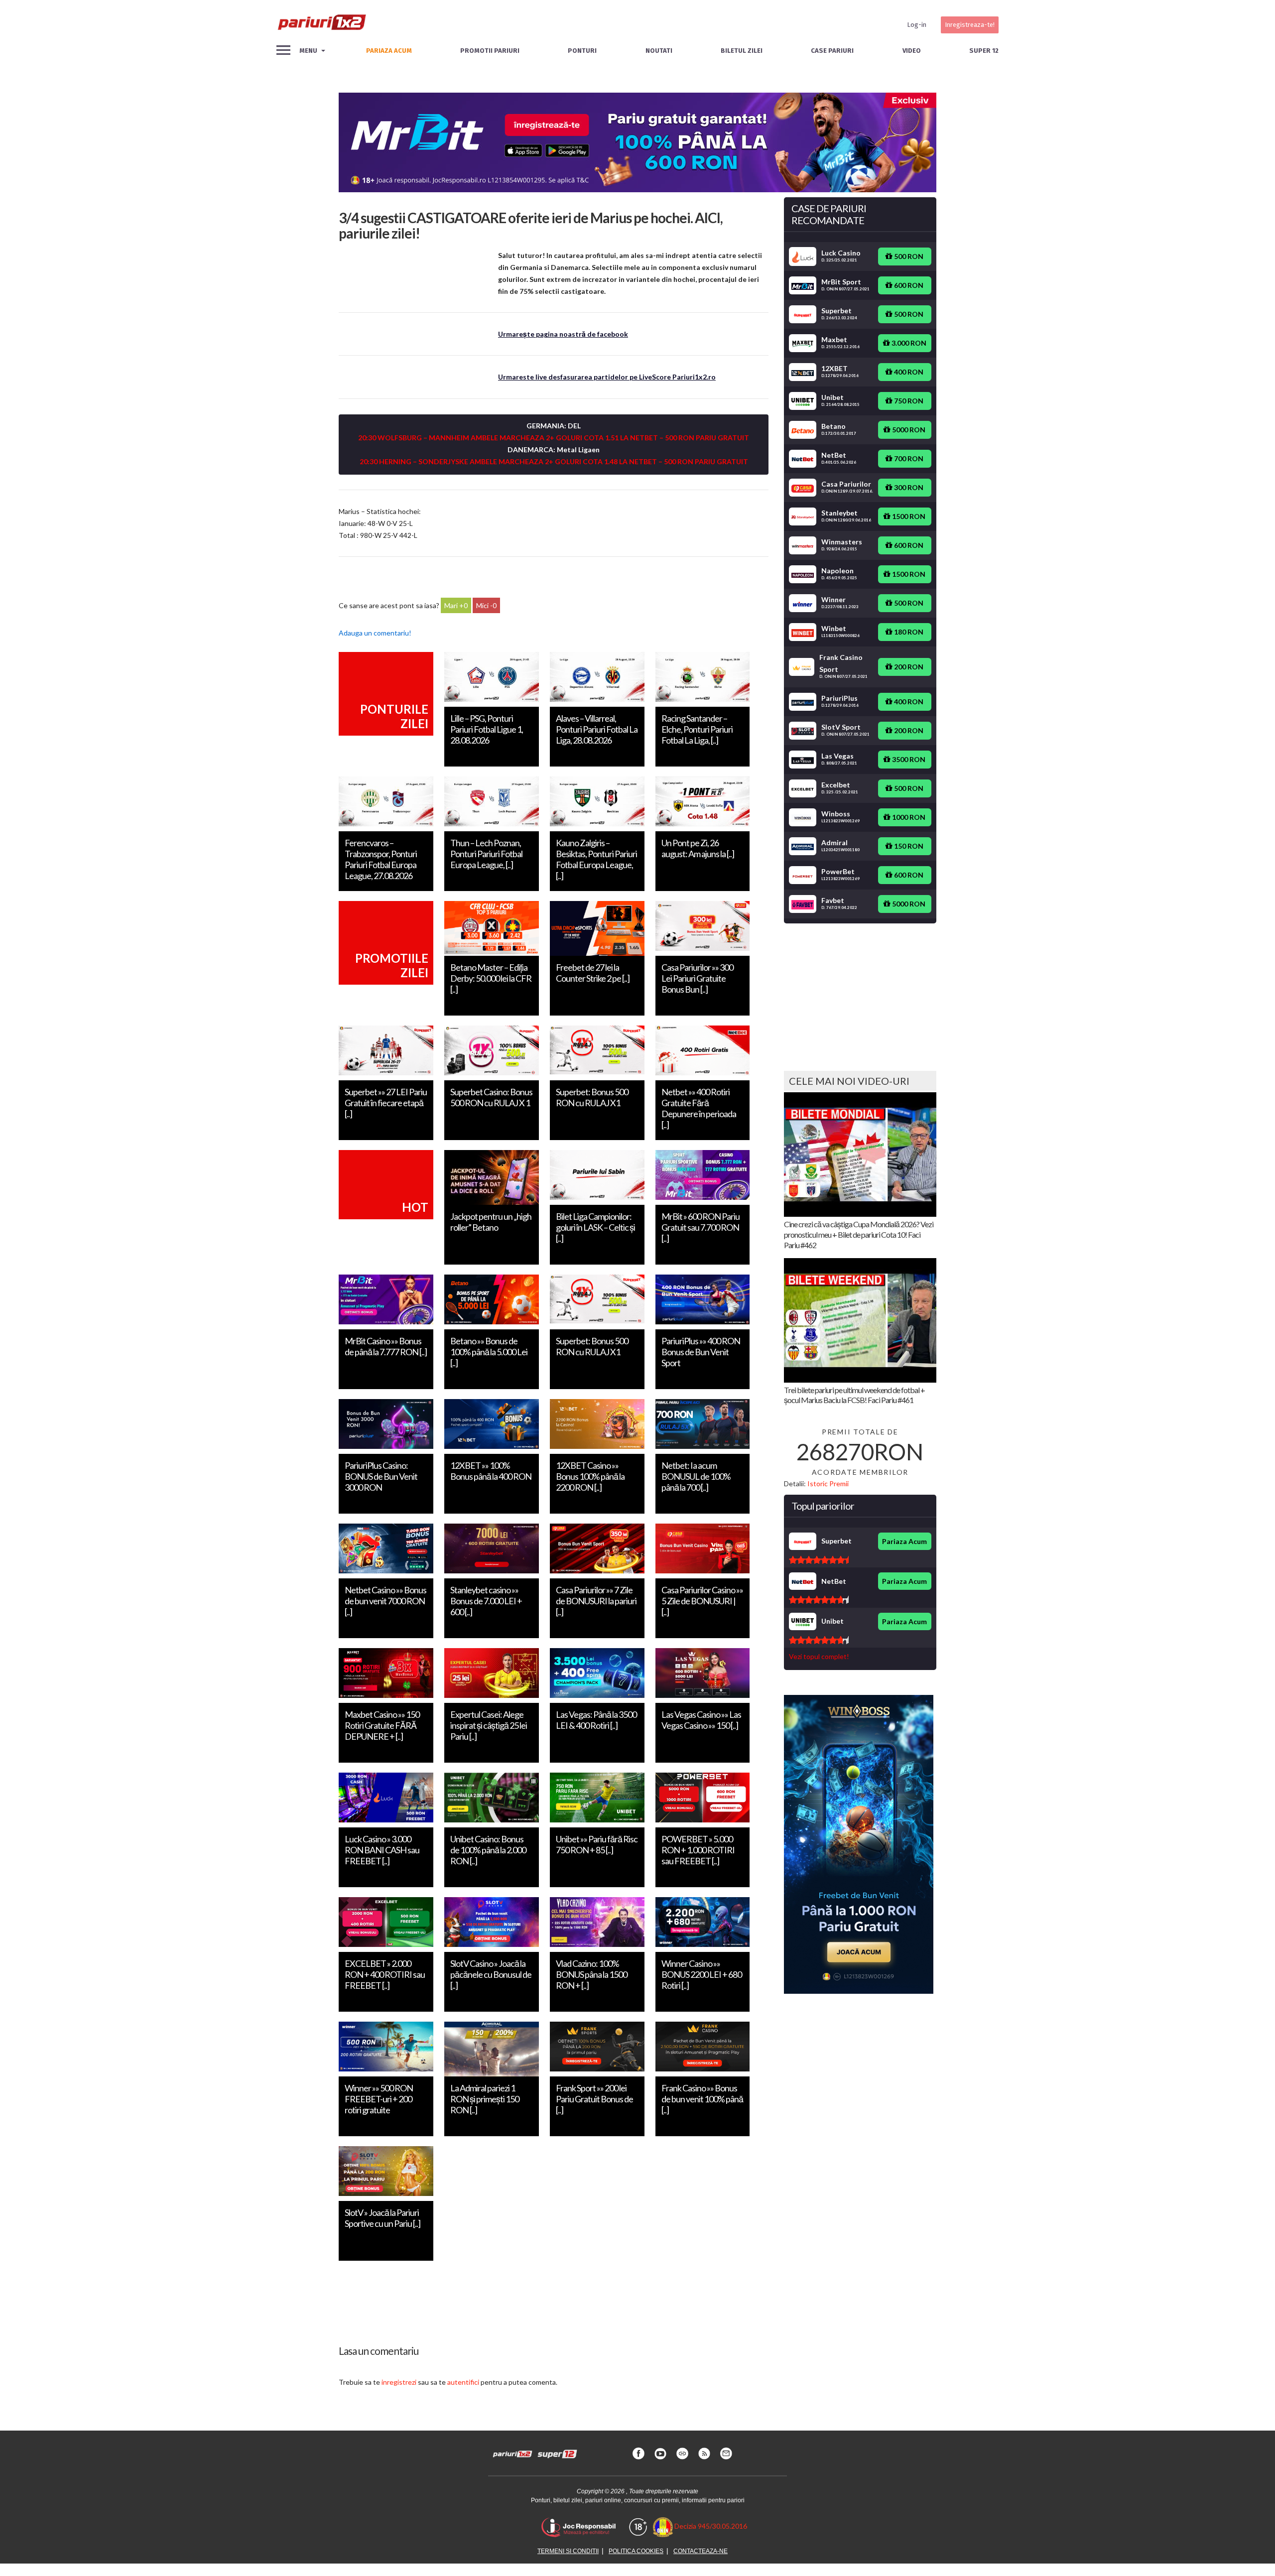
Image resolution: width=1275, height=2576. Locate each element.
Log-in (917, 25)
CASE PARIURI (832, 51)
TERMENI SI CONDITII (568, 2551)
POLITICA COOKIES (636, 2551)
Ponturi (582, 51)
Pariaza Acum (904, 1541)
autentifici (463, 2382)
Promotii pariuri (490, 51)
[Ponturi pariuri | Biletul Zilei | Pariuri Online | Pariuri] (321, 25)
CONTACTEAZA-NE (701, 2551)
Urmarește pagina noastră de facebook (563, 334)
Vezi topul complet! (819, 1656)
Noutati (659, 51)
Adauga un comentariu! (375, 633)
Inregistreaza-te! (970, 25)
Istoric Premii (828, 1483)
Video (912, 51)
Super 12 (984, 51)
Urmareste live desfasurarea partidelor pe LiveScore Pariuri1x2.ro (607, 377)
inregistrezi (399, 2382)
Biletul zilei (742, 51)
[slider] (819, 1560)
